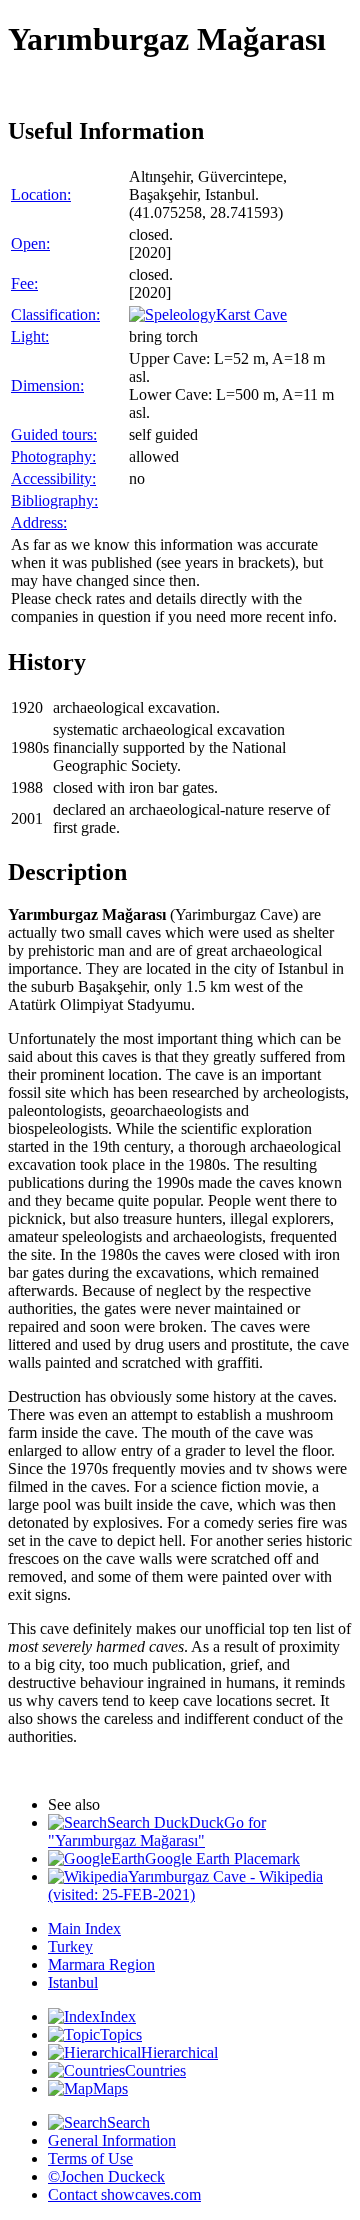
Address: (39, 522)
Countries (155, 2070)
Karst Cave (251, 314)
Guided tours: (54, 434)
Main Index (84, 1928)
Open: (30, 243)
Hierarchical (179, 2052)
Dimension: (47, 385)
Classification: (55, 314)
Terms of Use (90, 2158)
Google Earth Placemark (222, 1858)
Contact (124, 2194)
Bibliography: (54, 500)
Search (128, 2122)
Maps (110, 2088)
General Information (112, 2140)
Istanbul (73, 1982)
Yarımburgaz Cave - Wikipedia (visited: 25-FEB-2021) (185, 1885)
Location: (41, 194)
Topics (121, 2034)
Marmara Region (101, 1964)
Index (118, 2016)
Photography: (53, 456)
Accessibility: (53, 478)
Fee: (24, 283)
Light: (30, 336)
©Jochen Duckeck (106, 2176)
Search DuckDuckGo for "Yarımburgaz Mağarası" (157, 1831)
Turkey (70, 1946)
